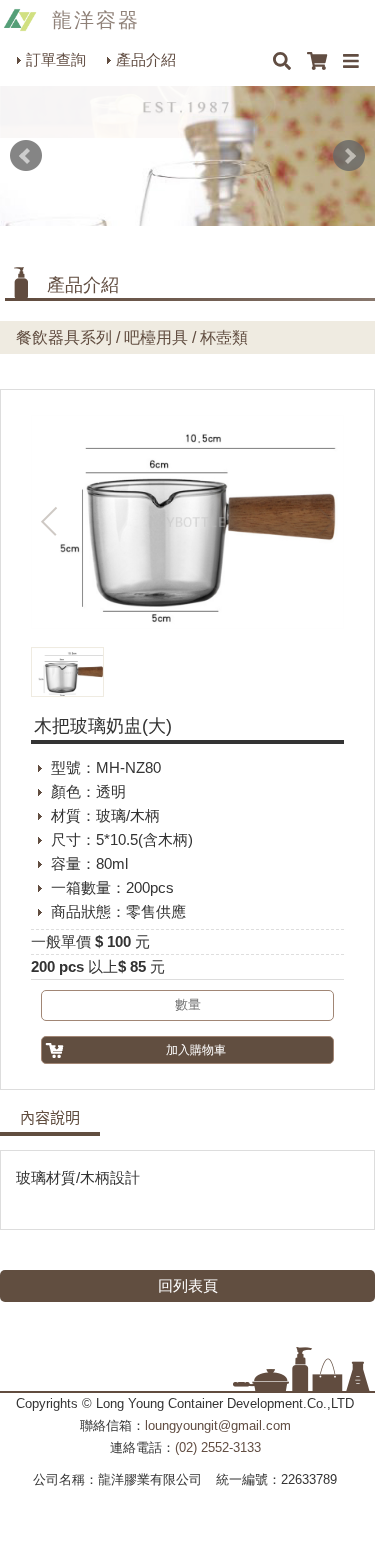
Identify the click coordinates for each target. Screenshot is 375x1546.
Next (349, 156)
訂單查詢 (56, 59)
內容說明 (50, 1118)
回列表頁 (188, 1285)
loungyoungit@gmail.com (218, 1425)
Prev (26, 156)
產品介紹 (146, 59)
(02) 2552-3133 (218, 1447)
